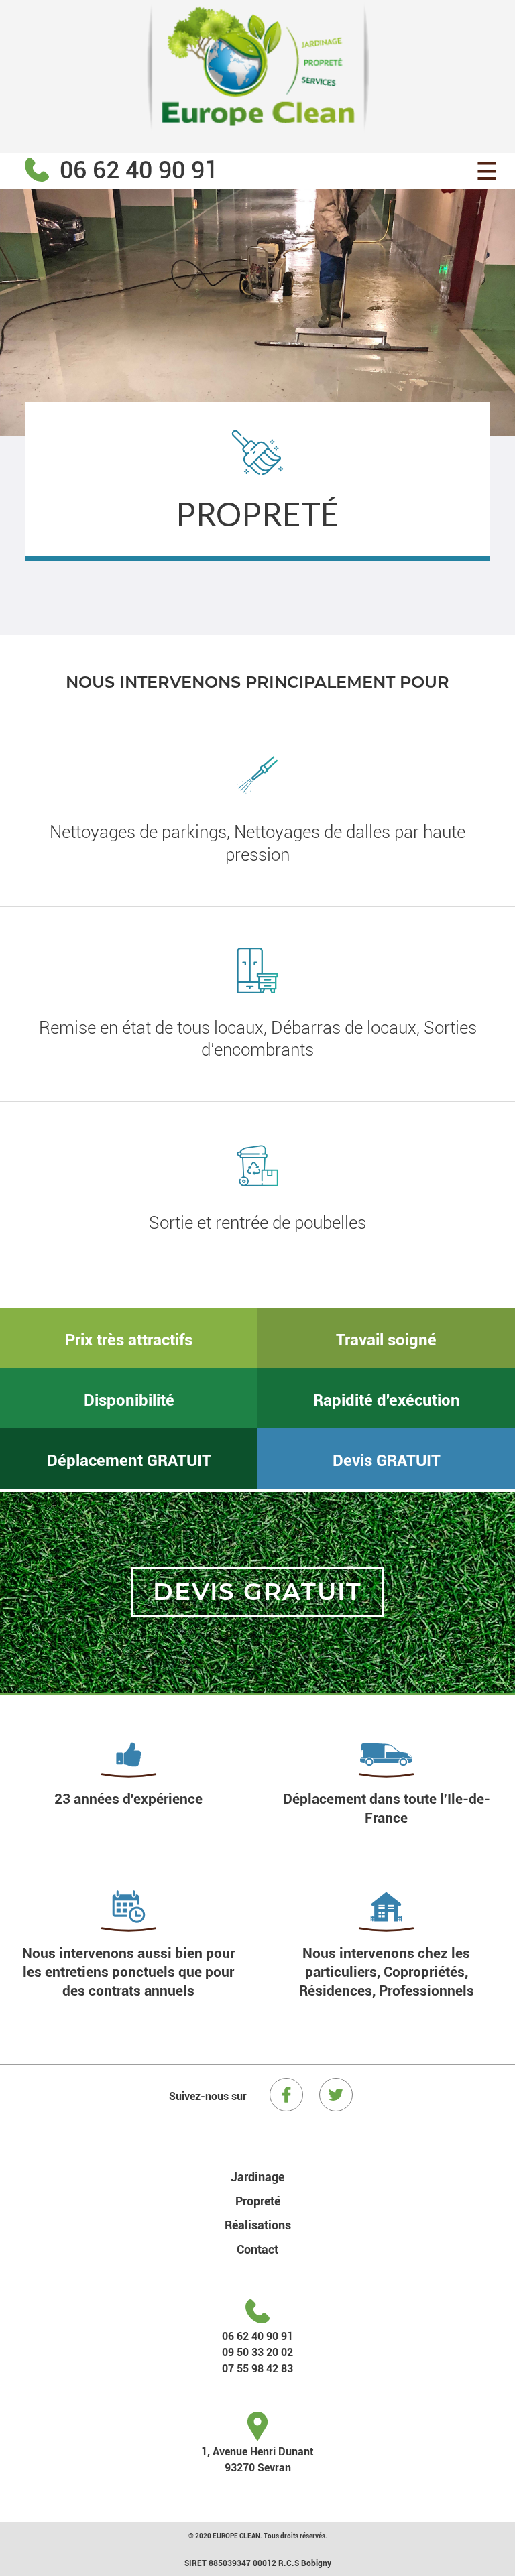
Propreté (258, 2201)
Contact (257, 2249)
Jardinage (257, 2176)
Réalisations (258, 2225)
